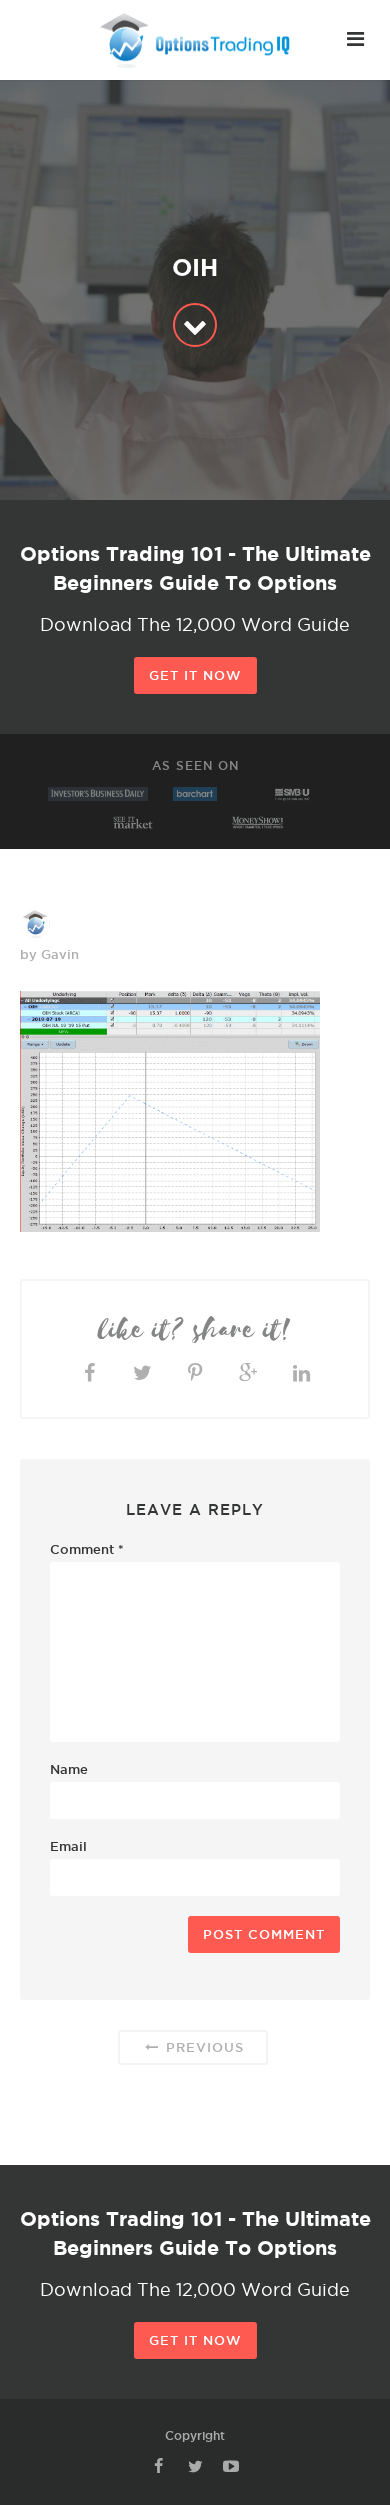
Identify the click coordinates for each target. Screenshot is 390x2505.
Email (68, 1846)
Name (69, 1769)
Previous (202, 2047)
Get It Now (195, 675)
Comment (87, 1549)
